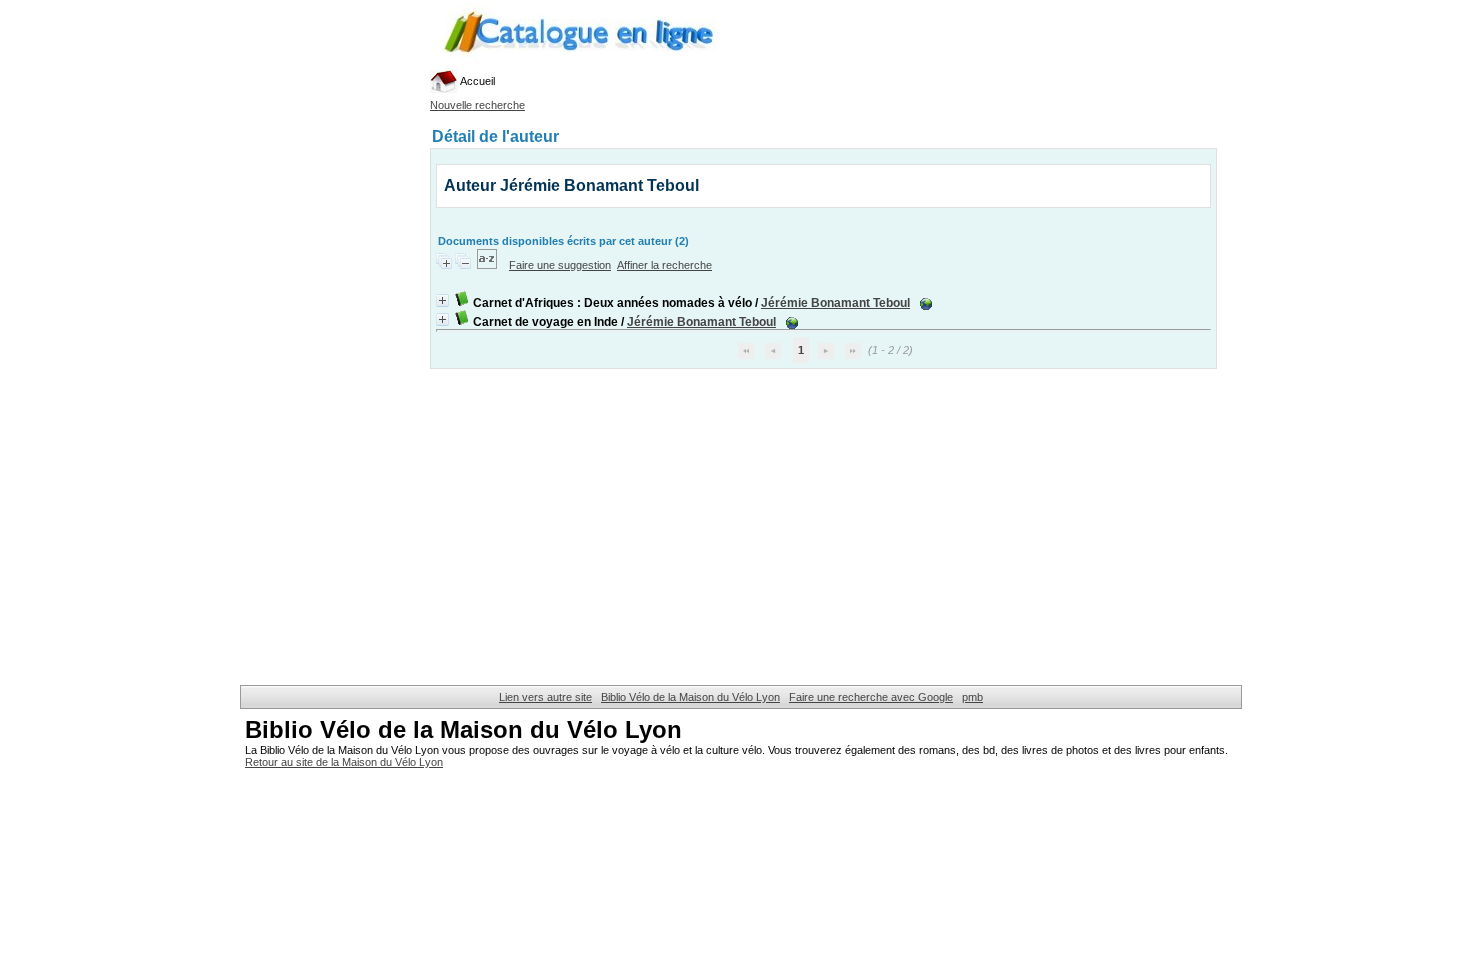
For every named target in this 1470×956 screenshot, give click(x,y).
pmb (972, 697)
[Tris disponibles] (488, 265)
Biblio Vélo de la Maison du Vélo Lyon (690, 697)
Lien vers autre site (545, 697)
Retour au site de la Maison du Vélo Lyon (344, 762)
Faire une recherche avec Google (871, 697)
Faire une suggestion (560, 265)
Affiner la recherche (664, 265)
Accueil (476, 81)
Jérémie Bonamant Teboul (835, 303)
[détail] (442, 300)
